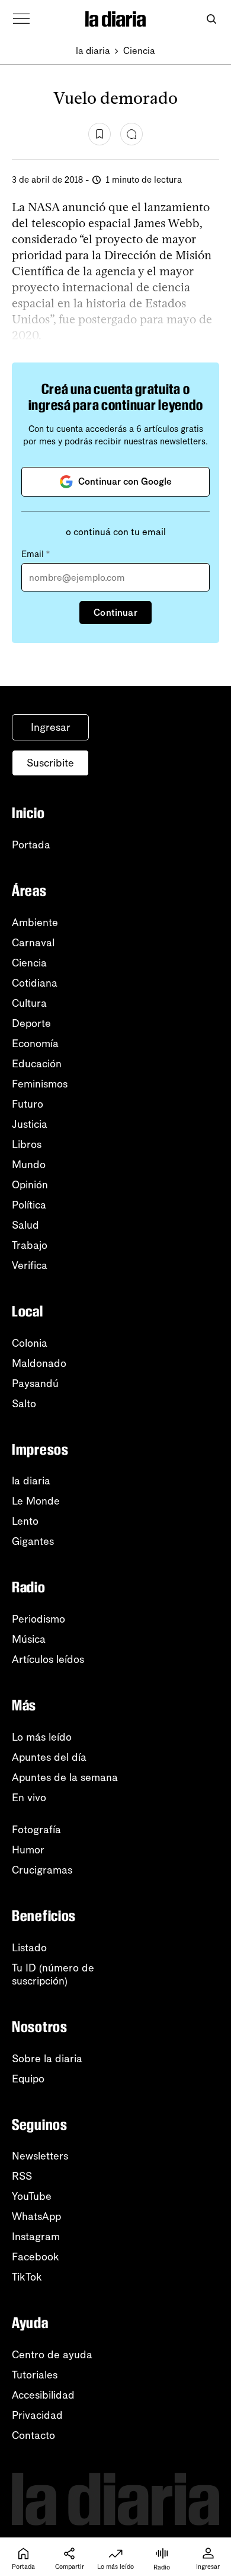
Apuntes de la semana (65, 1777)
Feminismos (40, 1084)
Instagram (36, 2237)
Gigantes (33, 1541)
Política (29, 1205)
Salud (25, 1225)
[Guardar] (100, 134)
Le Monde (36, 1501)
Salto (24, 1404)
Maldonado (39, 1363)
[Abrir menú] (21, 19)
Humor (28, 1850)
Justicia (30, 1124)
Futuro (28, 1104)
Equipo (28, 2079)
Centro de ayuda (52, 2355)
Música (29, 1639)
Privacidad (37, 2415)
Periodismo (38, 1619)
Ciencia (139, 51)
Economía (35, 1044)
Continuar (115, 613)
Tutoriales (35, 2375)
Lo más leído (42, 1737)
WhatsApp (36, 2216)
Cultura (29, 1003)
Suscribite (50, 763)
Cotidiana (35, 983)
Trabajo (30, 1245)
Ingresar (51, 727)
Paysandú (35, 1384)
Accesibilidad (43, 2395)
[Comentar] (131, 134)
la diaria (93, 51)
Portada (31, 845)
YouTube (32, 2196)
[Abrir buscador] (211, 19)
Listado (29, 1948)
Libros (27, 1144)
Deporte (31, 1023)
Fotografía (36, 1830)
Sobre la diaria (47, 2059)
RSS (22, 2176)
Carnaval (33, 943)
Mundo (29, 1165)
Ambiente (35, 923)
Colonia (30, 1343)
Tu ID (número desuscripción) (53, 1974)
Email (36, 554)
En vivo (29, 1798)
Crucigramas (42, 1870)
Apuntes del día (49, 1757)
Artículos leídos (48, 1659)
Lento (25, 1521)
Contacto (33, 2435)
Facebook (36, 2257)
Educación (37, 1064)
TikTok (27, 2277)
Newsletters (40, 2156)
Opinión (30, 1185)
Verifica (30, 1265)
